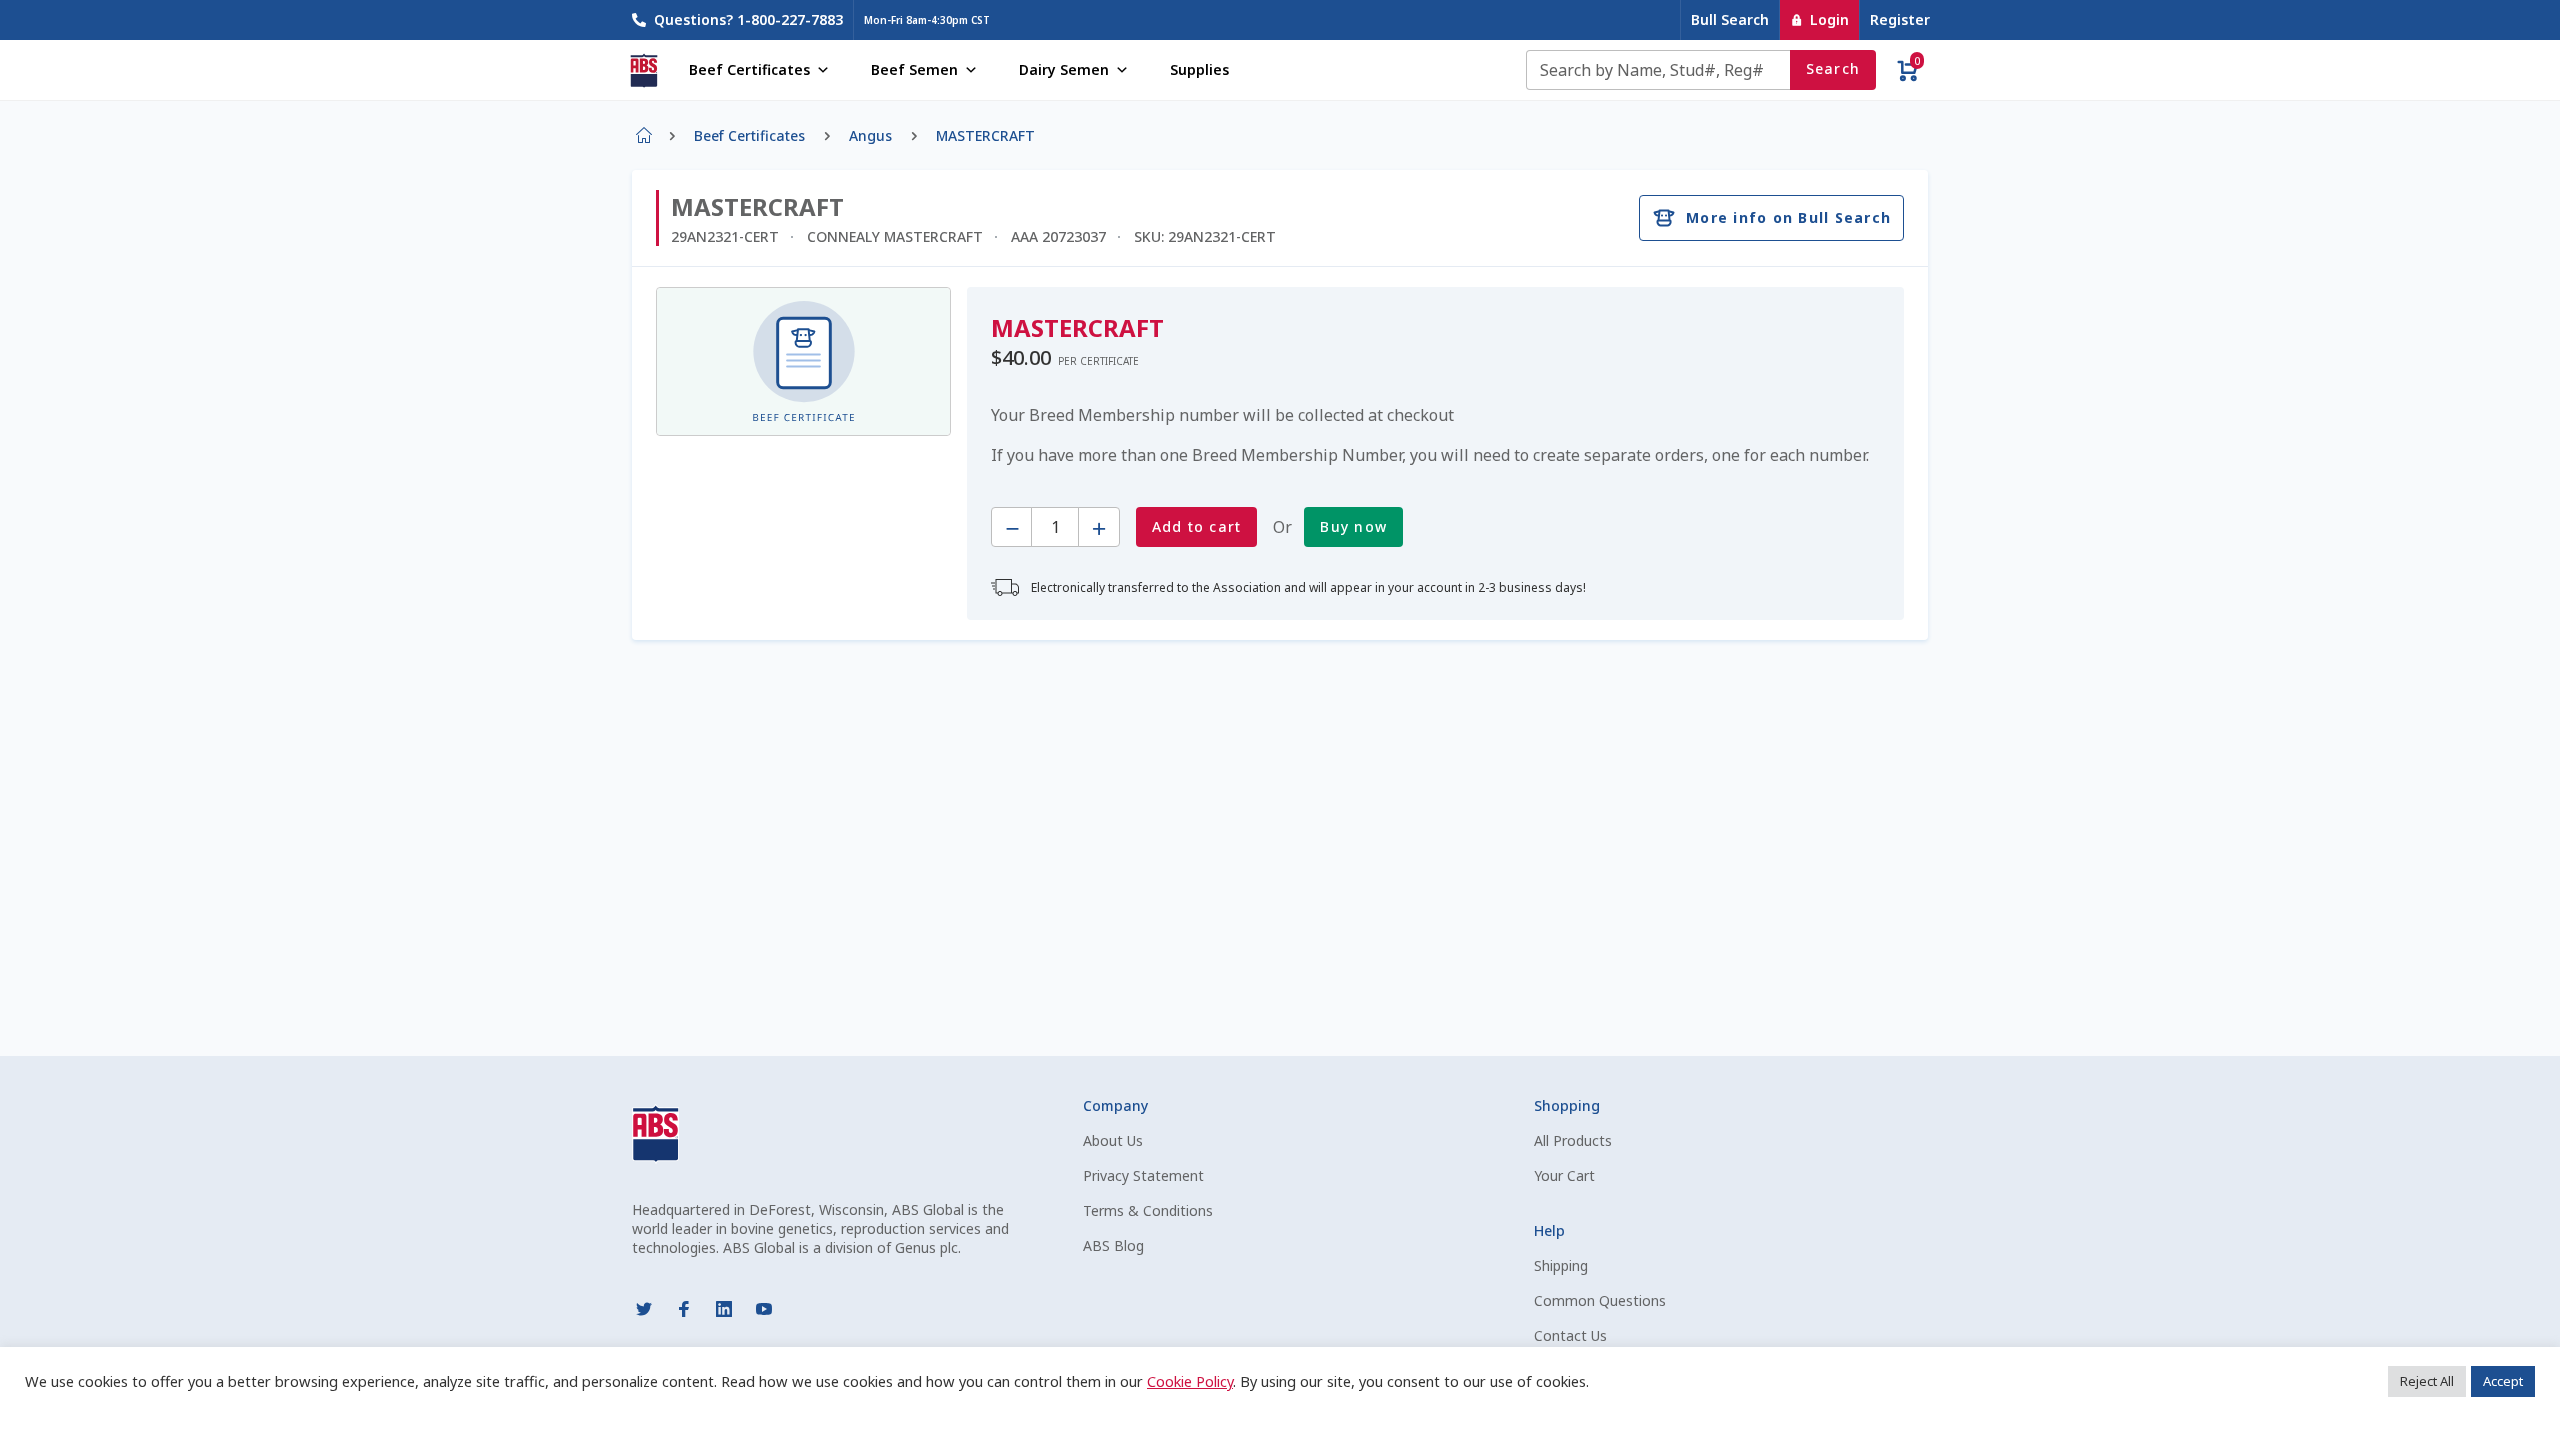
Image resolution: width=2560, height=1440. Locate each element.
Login (1829, 19)
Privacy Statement (1143, 1175)
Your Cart (1564, 1175)
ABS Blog (1113, 1245)
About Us (1113, 1140)
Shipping (1561, 1265)
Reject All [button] (2427, 1381)
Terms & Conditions (1148, 1210)
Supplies (1199, 69)
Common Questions (1600, 1300)
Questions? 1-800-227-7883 (748, 19)
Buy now (1353, 526)
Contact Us (1570, 1335)
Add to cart (1197, 526)
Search (1833, 68)
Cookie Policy (1190, 1381)
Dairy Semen (1064, 69)
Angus (870, 135)
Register (1900, 19)
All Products (1573, 1140)
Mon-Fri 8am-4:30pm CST (927, 20)
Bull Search (1730, 19)
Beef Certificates (749, 69)
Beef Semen (914, 69)
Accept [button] (2503, 1381)
